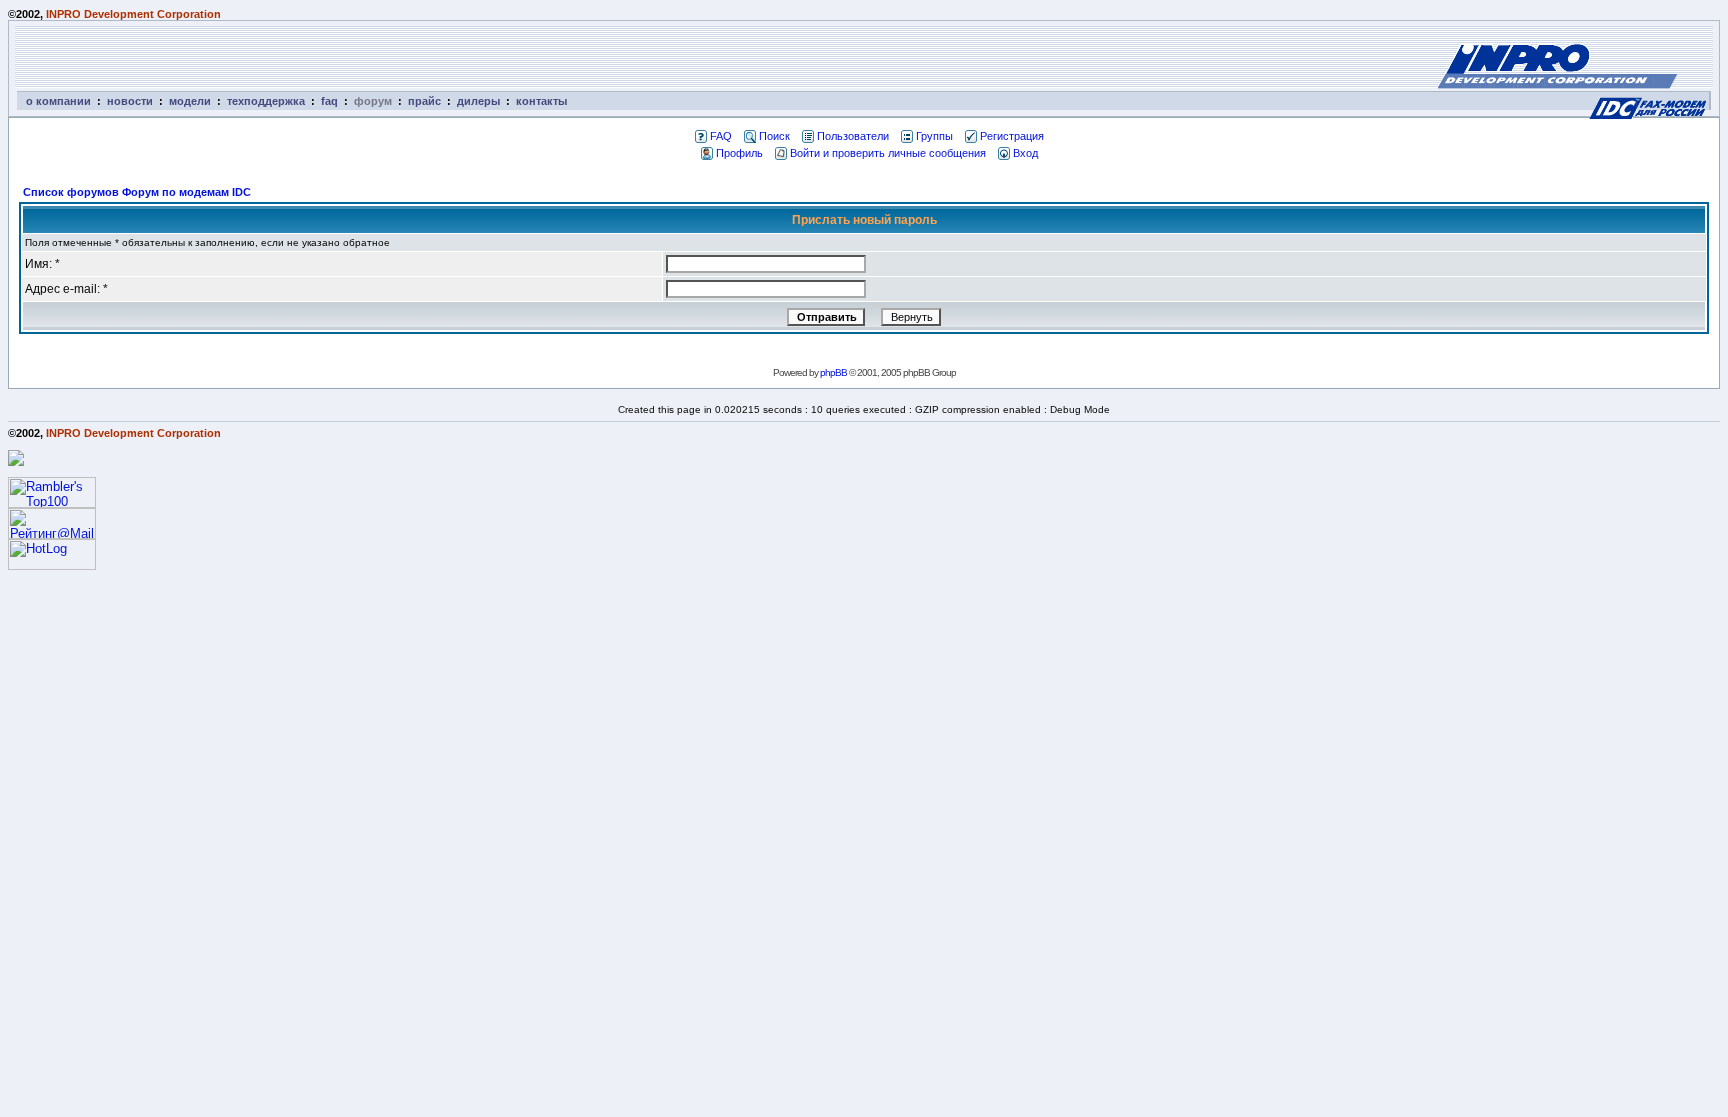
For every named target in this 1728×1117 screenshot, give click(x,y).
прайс (424, 101)
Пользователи (853, 136)
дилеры (478, 101)
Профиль (739, 153)
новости (130, 101)
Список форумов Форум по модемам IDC (137, 192)
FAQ (721, 136)
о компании (58, 101)
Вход (1025, 153)
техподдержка (266, 101)
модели (190, 101)
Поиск (774, 136)
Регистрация (1012, 136)
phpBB (833, 372)
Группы (934, 136)
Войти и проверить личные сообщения (888, 153)
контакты (541, 101)
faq (329, 101)
